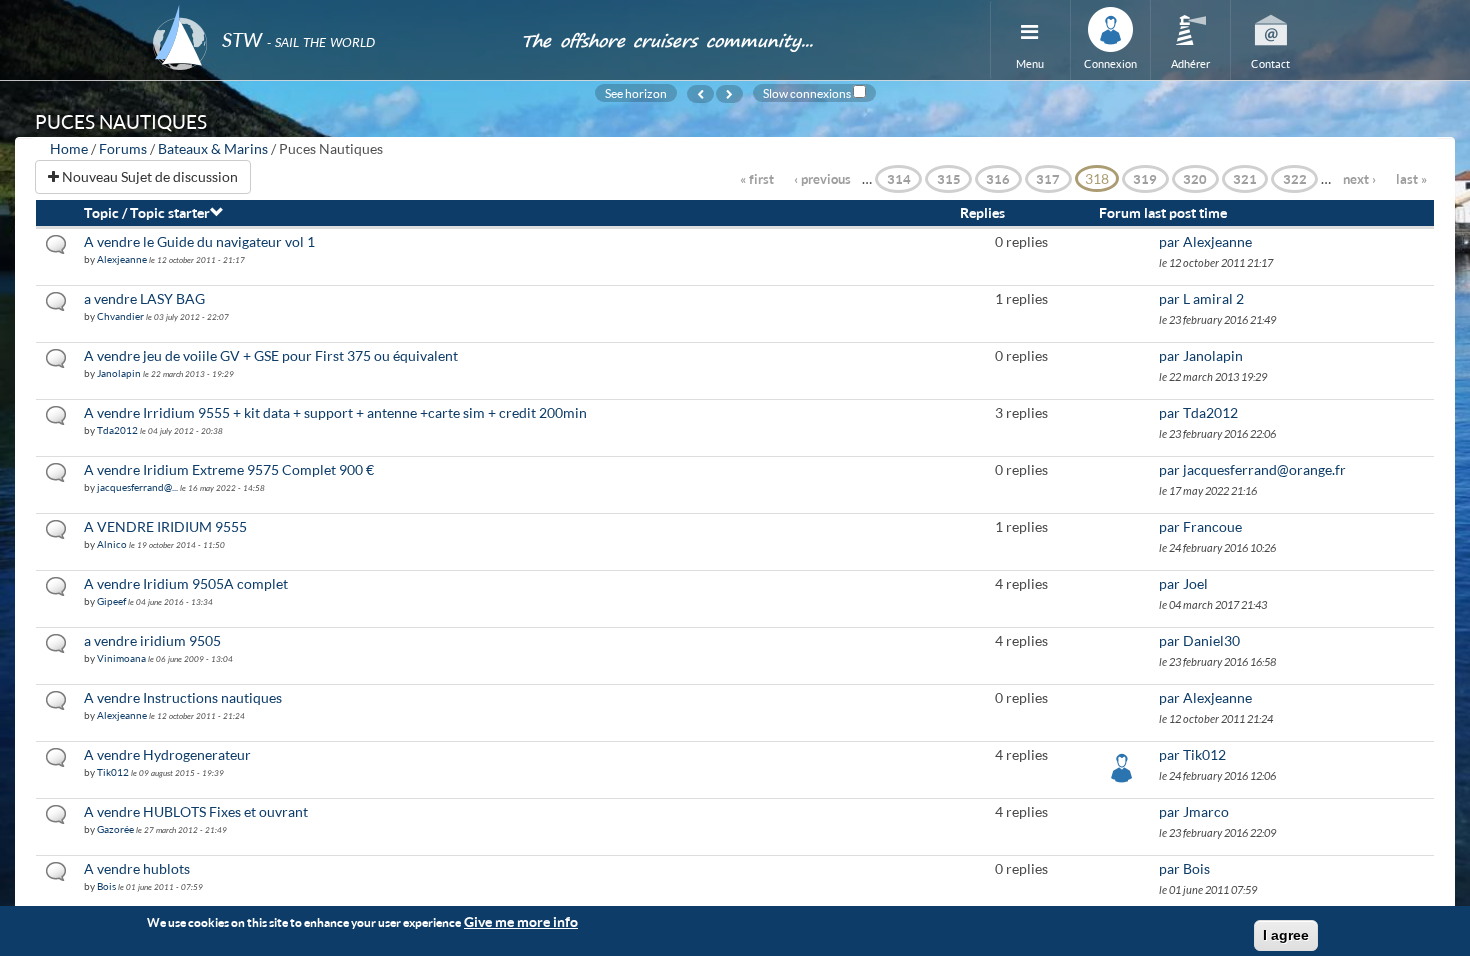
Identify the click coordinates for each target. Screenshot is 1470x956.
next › (1359, 179)
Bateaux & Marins (213, 148)
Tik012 (113, 772)
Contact (1270, 63)
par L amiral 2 (1201, 298)
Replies (982, 212)
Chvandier (120, 316)
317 (1048, 179)
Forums (123, 148)
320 (1195, 179)
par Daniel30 (1199, 640)
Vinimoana (121, 658)
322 (1295, 179)
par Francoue (1200, 526)
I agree (1286, 935)
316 (998, 179)
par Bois (1184, 868)
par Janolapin (1201, 355)
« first (757, 179)
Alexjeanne (122, 259)
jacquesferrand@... (137, 487)
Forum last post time (1163, 212)
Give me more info (521, 921)
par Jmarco (1194, 811)
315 (949, 179)
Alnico (112, 544)
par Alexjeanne (1205, 241)
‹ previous (822, 179)
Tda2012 (117, 430)
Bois (106, 886)
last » (1411, 179)
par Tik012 (1192, 754)
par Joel (1183, 583)
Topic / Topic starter (147, 212)
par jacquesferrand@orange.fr (1252, 469)
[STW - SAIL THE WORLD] (325, 12)
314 (899, 179)
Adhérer (1190, 63)
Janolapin (119, 373)
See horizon (636, 93)
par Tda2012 (1198, 412)
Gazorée (115, 829)
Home (69, 148)
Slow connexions (807, 93)
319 (1145, 179)
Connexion (1110, 63)
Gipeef (111, 601)
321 (1245, 179)
